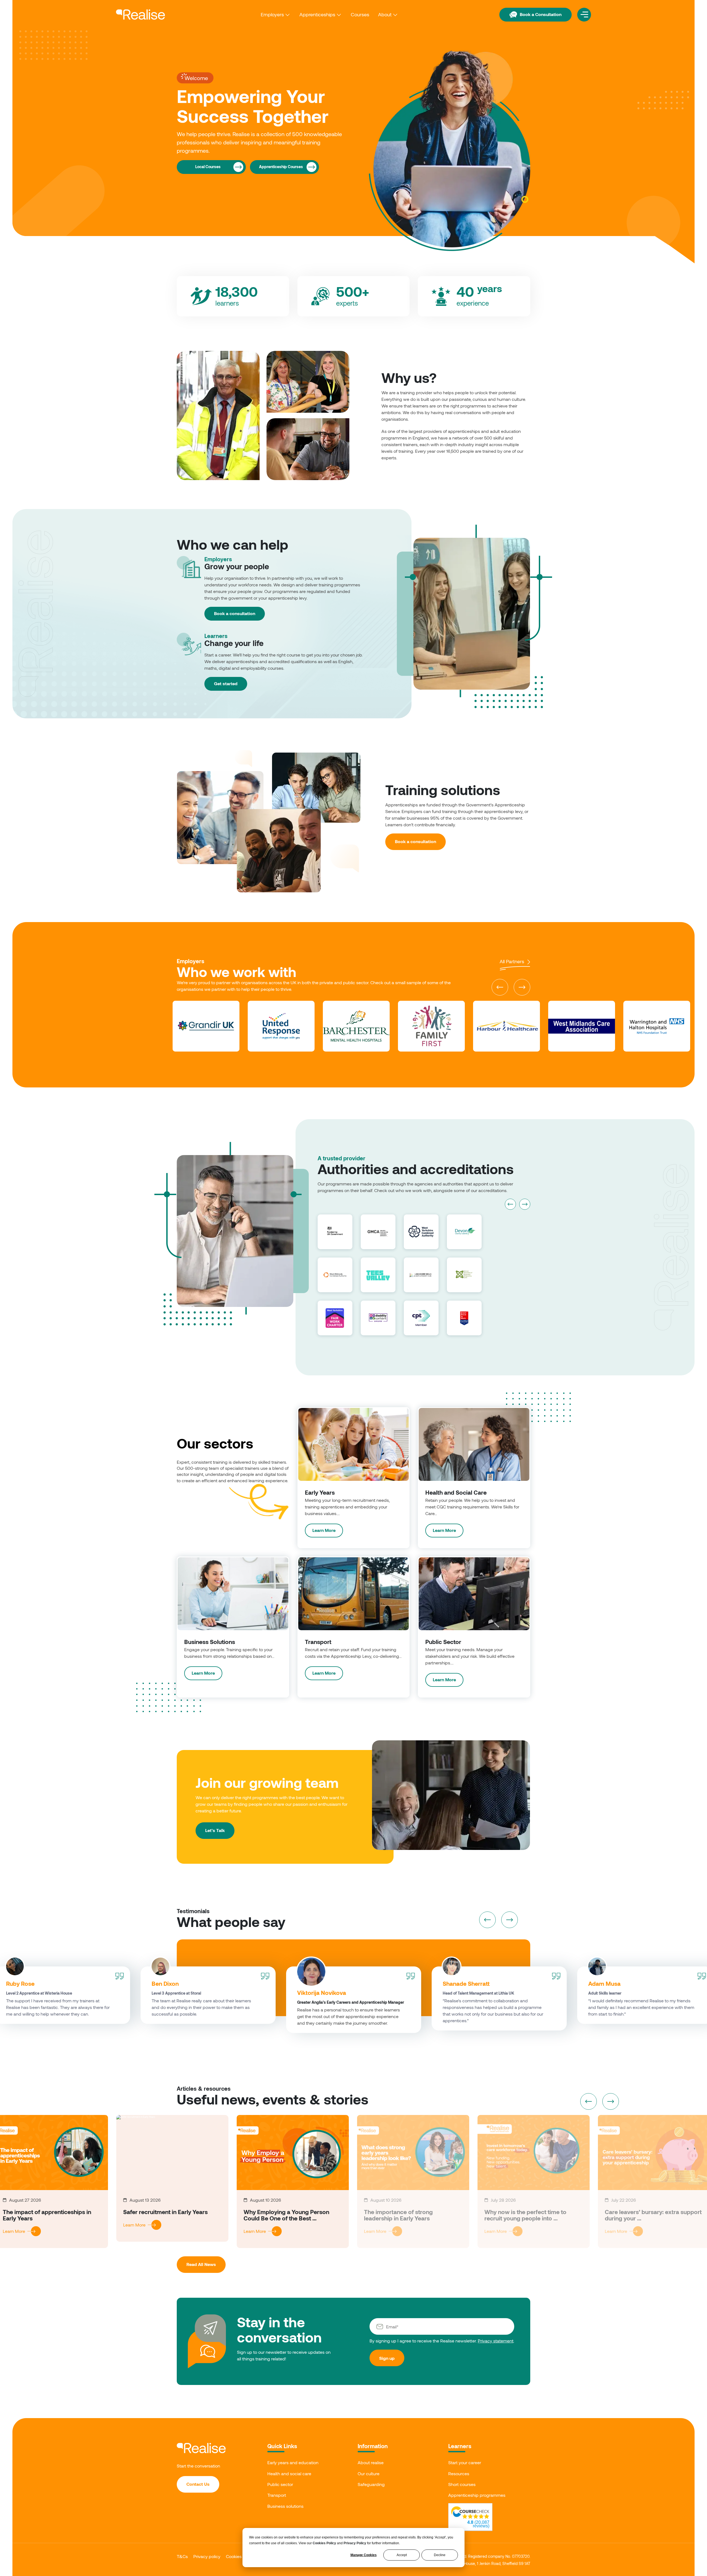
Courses (360, 14)
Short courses (462, 2484)
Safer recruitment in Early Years (165, 2212)
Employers (272, 14)
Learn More (324, 1530)
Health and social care (289, 2473)
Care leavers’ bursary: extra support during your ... (653, 2215)
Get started (226, 683)
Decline (440, 2555)
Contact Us (198, 2484)
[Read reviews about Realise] (470, 2513)
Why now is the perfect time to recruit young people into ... (525, 2215)
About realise (371, 2462)
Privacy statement (496, 2341)
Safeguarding (371, 2484)
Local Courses (208, 167)
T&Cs (182, 2556)
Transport (277, 2495)
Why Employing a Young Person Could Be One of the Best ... (286, 2215)
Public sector (280, 2484)
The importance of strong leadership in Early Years (398, 2215)
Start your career (465, 2462)
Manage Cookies (364, 2555)
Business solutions (285, 2506)
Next (522, 987)
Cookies (234, 2556)
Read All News (201, 2264)
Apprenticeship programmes (477, 2495)
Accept (402, 2555)
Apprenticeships (317, 14)
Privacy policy (207, 2556)
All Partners (513, 961)
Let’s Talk (215, 1830)
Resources (459, 2473)
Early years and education (293, 2462)
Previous (500, 987)
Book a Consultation (541, 14)
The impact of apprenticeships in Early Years (47, 2215)
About (385, 14)
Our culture (369, 2473)
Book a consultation (235, 613)
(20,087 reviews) (478, 2524)
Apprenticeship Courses (281, 167)
